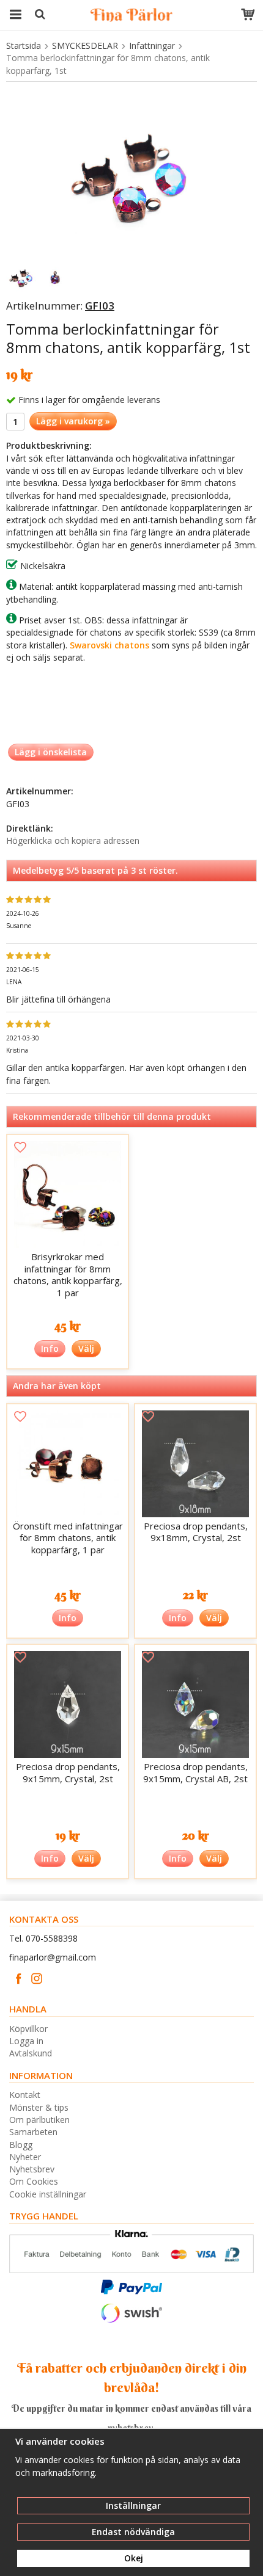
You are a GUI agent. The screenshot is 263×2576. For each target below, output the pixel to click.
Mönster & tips (39, 2107)
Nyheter (25, 2157)
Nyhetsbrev (32, 2169)
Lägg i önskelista (51, 752)
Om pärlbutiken (39, 2120)
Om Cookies (34, 2181)
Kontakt (25, 2095)
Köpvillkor (28, 2029)
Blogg (21, 2145)
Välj (86, 1348)
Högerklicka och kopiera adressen (73, 840)
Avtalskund (31, 2053)
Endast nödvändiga (133, 2532)
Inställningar (133, 2505)
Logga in (26, 2041)
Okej (134, 2558)
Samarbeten (33, 2132)
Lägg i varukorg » (73, 421)
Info (50, 1348)
